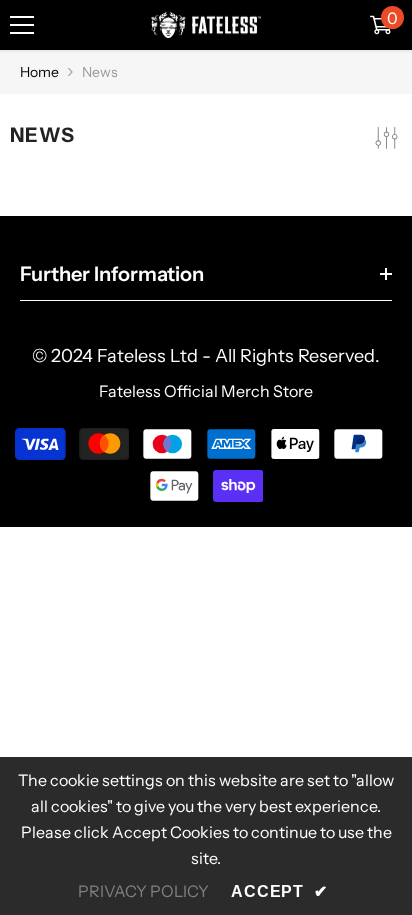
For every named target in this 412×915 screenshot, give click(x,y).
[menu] (22, 25)
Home (39, 72)
